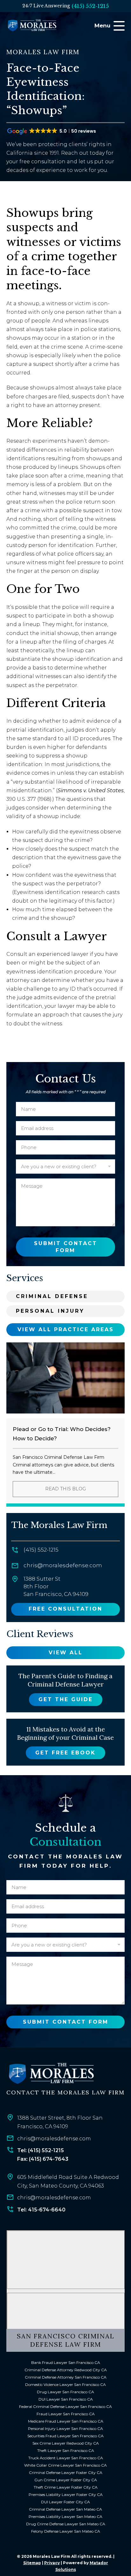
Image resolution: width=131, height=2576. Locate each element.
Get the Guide (66, 1699)
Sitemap (32, 2563)
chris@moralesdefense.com (63, 1565)
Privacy (52, 2563)
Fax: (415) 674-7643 (43, 2159)
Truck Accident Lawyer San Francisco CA (66, 2458)
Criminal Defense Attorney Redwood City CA (66, 2370)
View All (66, 1653)
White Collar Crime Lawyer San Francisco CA (65, 2465)
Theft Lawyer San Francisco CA (66, 2451)
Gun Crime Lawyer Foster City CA (66, 2480)
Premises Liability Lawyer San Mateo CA (65, 2517)
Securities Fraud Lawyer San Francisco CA (65, 2436)
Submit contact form (66, 1247)
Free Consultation (65, 1609)
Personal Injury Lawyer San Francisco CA (65, 2428)
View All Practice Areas (66, 1329)
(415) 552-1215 (90, 6)
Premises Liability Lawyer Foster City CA (66, 2495)
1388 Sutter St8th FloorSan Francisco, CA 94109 (56, 1586)
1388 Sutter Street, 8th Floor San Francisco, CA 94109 (60, 2122)
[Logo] (51, 2074)
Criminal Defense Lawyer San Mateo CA (65, 2509)
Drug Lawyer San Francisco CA (65, 2392)
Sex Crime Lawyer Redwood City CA (66, 2443)
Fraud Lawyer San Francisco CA (66, 2414)
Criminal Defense (52, 1296)
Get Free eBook (65, 1753)
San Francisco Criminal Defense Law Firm (66, 2340)
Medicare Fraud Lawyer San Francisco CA (66, 2421)
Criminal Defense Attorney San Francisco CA (66, 2377)
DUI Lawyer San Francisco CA (66, 2399)
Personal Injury (50, 1311)
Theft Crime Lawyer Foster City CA (66, 2487)
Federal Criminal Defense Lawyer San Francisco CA (65, 2406)
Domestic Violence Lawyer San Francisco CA (65, 2384)
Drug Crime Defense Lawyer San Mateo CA (66, 2524)
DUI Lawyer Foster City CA (65, 2502)
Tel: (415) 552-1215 (41, 2150)
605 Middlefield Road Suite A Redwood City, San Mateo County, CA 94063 (68, 2181)
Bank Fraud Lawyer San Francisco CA (66, 2362)
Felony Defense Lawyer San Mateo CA (66, 2531)
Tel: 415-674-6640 (41, 2210)
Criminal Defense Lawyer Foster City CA (66, 2473)
